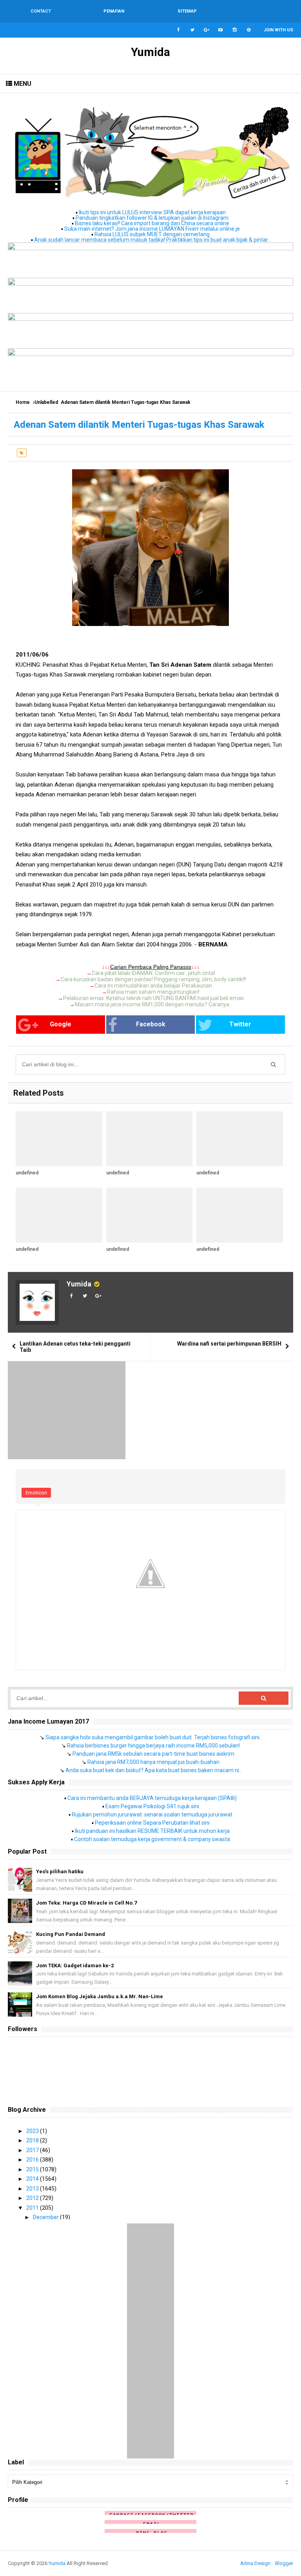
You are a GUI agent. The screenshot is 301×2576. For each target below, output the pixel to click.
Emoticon (36, 1493)
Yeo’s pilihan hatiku (60, 1871)
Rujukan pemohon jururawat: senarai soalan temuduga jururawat (152, 1814)
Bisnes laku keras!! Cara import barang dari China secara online (152, 223)
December (46, 2217)
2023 (33, 2131)
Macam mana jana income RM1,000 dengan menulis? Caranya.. (153, 1004)
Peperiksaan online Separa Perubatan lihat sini (152, 1823)
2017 (33, 2150)
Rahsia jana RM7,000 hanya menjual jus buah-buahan (153, 1762)
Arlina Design (255, 2563)
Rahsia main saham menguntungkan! (153, 992)
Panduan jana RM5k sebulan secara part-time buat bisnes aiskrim (153, 1754)
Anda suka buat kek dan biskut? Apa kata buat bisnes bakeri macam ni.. (153, 1770)
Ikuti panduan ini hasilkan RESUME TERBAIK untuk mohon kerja (152, 1831)
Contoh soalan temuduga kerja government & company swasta (152, 1839)
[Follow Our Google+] (207, 30)
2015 (33, 2169)
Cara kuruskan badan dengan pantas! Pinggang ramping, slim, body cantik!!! (153, 979)
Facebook (151, 1024)
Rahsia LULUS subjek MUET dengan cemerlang (152, 234)
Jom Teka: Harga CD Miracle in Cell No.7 (86, 1903)
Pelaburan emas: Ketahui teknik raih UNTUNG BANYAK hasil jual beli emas (153, 998)
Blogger (284, 2563)
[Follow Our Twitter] (192, 30)
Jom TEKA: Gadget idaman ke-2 (75, 1965)
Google (61, 1024)
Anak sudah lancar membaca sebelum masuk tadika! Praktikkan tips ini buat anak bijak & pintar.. (152, 240)
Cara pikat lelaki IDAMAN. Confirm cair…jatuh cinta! (153, 973)
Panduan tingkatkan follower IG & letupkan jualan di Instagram (152, 218)
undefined (27, 1173)
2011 (33, 2208)
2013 (33, 2189)
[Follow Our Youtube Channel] (221, 30)
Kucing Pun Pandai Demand (71, 1934)
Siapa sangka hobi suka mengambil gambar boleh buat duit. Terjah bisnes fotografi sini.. (154, 1737)
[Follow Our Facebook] (178, 30)
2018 (33, 2140)
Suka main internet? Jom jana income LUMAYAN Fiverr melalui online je (152, 229)
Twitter (240, 1024)
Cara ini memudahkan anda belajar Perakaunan (153, 986)
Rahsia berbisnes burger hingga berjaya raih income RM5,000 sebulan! (153, 1746)
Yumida (79, 1284)
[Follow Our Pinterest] (249, 30)
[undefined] (59, 1139)
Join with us (278, 30)
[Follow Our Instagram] (235, 30)
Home (23, 402)
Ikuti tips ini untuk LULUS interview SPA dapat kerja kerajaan (152, 212)
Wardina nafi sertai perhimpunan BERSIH (229, 1344)
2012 (33, 2198)
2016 (33, 2160)
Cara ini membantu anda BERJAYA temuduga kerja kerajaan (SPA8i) (152, 1798)
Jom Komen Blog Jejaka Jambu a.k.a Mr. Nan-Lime (100, 1996)
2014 (33, 2179)
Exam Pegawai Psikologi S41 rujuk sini (152, 1806)
